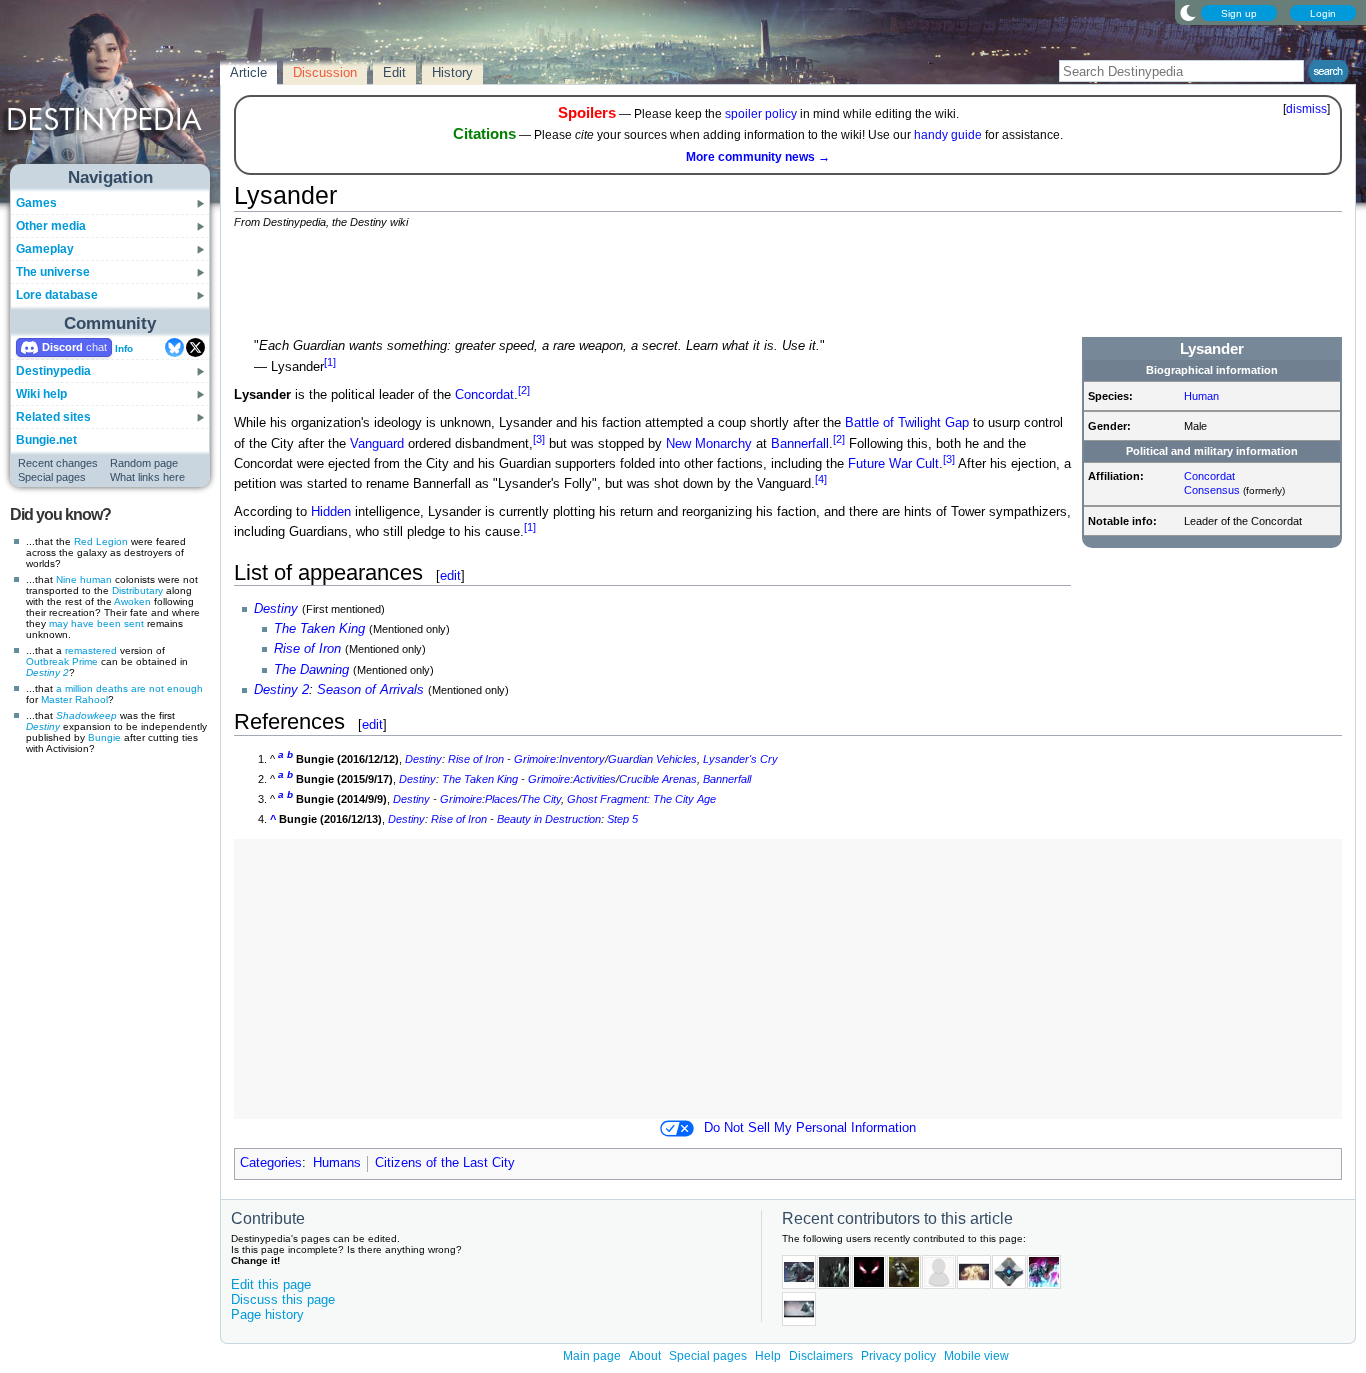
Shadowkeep (86, 715)
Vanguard (377, 444)
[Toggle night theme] (1188, 12)
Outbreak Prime (62, 661)
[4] (821, 479)
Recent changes (58, 463)
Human (1201, 396)
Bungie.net (46, 440)
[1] (330, 362)
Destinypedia (53, 371)
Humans (337, 1163)
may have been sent (96, 623)
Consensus (1212, 490)
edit (450, 575)
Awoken (132, 601)
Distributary (137, 590)
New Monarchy (709, 444)
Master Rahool (74, 699)
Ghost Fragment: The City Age (641, 799)
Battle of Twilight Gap (907, 423)
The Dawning (311, 670)
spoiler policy (761, 114)
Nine (66, 579)
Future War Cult (893, 464)
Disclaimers (821, 1356)
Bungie (104, 737)
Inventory (582, 759)
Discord (62, 347)
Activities (594, 779)
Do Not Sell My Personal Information (810, 1128)
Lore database (57, 295)
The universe (53, 272)
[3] (539, 439)
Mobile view (976, 1356)
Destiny (43, 726)
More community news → (758, 157)
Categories (271, 1163)
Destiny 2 (47, 672)
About (645, 1356)
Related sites (53, 417)
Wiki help (41, 394)
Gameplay (45, 249)
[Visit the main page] (111, 92)
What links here (147, 477)
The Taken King (319, 629)
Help (768, 1356)
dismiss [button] (1306, 109)
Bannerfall (800, 444)
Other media (51, 226)
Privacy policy (898, 1356)
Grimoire (535, 759)
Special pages (52, 477)
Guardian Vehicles (652, 759)
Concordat (1209, 476)
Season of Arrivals (370, 690)
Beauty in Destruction (549, 819)
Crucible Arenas (658, 779)
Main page (592, 1356)
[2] (524, 390)
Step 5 (622, 819)
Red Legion (101, 541)
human (96, 579)
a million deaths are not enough (129, 688)
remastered (91, 650)
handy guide (948, 135)
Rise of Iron (307, 649)
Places (501, 799)
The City (541, 799)
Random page (144, 463)
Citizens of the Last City (445, 1163)
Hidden (331, 512)
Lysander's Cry (740, 759)
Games (36, 203)
